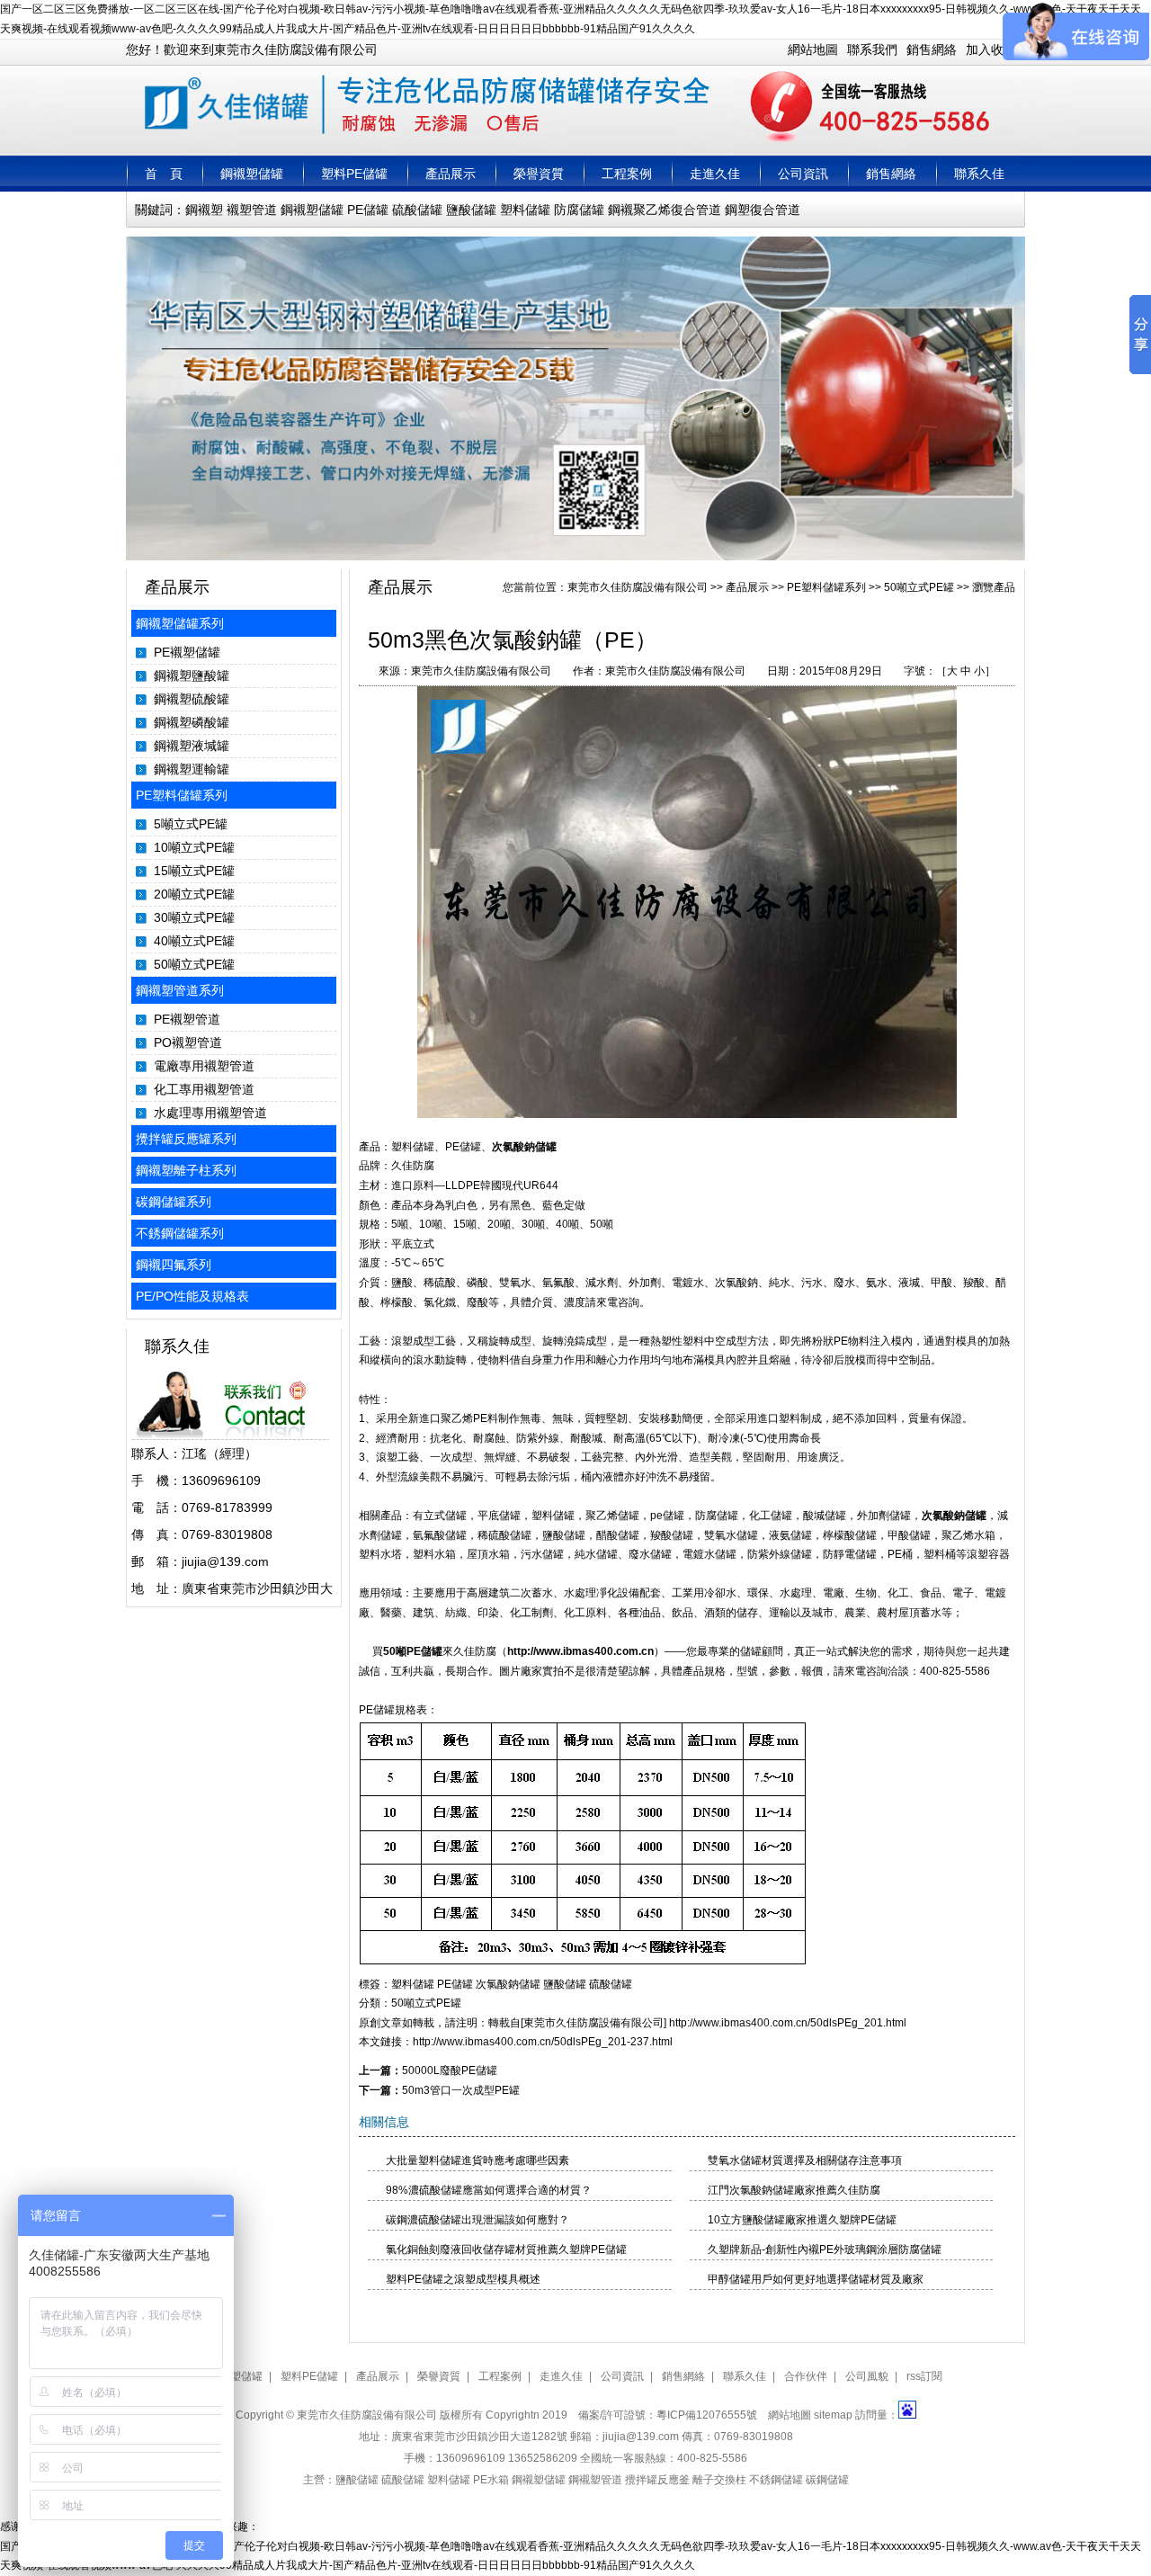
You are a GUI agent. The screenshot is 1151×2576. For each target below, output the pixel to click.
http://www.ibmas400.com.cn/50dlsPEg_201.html (788, 2023)
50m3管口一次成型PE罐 (461, 2090)
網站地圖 (813, 49)
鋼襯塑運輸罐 (192, 769)
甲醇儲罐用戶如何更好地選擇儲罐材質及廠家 (816, 2279)
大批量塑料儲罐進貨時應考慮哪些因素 (477, 2160)
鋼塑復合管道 (763, 210)
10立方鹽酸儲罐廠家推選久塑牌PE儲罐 (802, 2220)
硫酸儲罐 (417, 210)
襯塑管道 (252, 210)
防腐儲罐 (579, 210)
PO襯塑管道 (188, 1042)
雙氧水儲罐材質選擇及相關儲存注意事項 (805, 2160)
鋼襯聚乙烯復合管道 (665, 210)
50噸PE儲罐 (413, 1651)
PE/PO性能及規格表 (192, 1296)
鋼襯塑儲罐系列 (180, 623)
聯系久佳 (979, 174)
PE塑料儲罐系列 (182, 795)
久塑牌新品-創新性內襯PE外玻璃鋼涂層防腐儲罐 (825, 2250)
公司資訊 (803, 174)
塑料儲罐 (525, 210)
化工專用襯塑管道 (204, 1089)
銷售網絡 (932, 49)
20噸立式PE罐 (194, 894)
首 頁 (164, 174)
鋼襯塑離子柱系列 (186, 1170)
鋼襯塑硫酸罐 (192, 699)
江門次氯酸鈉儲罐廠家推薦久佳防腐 (794, 2190)
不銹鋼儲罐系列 (180, 1233)
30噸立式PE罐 (194, 917)
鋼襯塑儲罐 (252, 174)
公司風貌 (867, 2376)
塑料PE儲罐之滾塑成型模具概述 (463, 2279)
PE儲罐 (368, 210)
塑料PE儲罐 (354, 174)
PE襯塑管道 (187, 1019)
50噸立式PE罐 (194, 964)
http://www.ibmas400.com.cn (580, 1651)
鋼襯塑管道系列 (180, 990)
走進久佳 (715, 174)
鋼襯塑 (204, 210)
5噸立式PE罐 (191, 824)
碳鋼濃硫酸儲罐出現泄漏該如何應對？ (477, 2220)
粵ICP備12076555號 (707, 2415)
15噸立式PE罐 (194, 871)
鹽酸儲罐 (471, 210)
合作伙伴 (806, 2376)
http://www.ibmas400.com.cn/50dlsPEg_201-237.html (543, 2042)
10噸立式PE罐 (194, 847)
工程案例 (627, 174)
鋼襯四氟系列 (174, 1265)
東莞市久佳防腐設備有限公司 (638, 587)
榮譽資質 (539, 174)
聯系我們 (872, 49)
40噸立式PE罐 (194, 941)
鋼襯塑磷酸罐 (192, 722)
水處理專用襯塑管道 (210, 1113)
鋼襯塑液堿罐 (192, 746)
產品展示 (451, 174)
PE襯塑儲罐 (187, 652)
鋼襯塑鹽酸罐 (192, 675)
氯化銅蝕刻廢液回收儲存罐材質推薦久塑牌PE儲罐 (506, 2250)
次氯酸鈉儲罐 (524, 1147)
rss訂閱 (924, 2376)
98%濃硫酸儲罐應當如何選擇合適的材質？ (489, 2190)
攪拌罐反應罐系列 (186, 1139)
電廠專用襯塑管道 (204, 1066)
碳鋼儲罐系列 (174, 1202)
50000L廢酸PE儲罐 (450, 2071)
